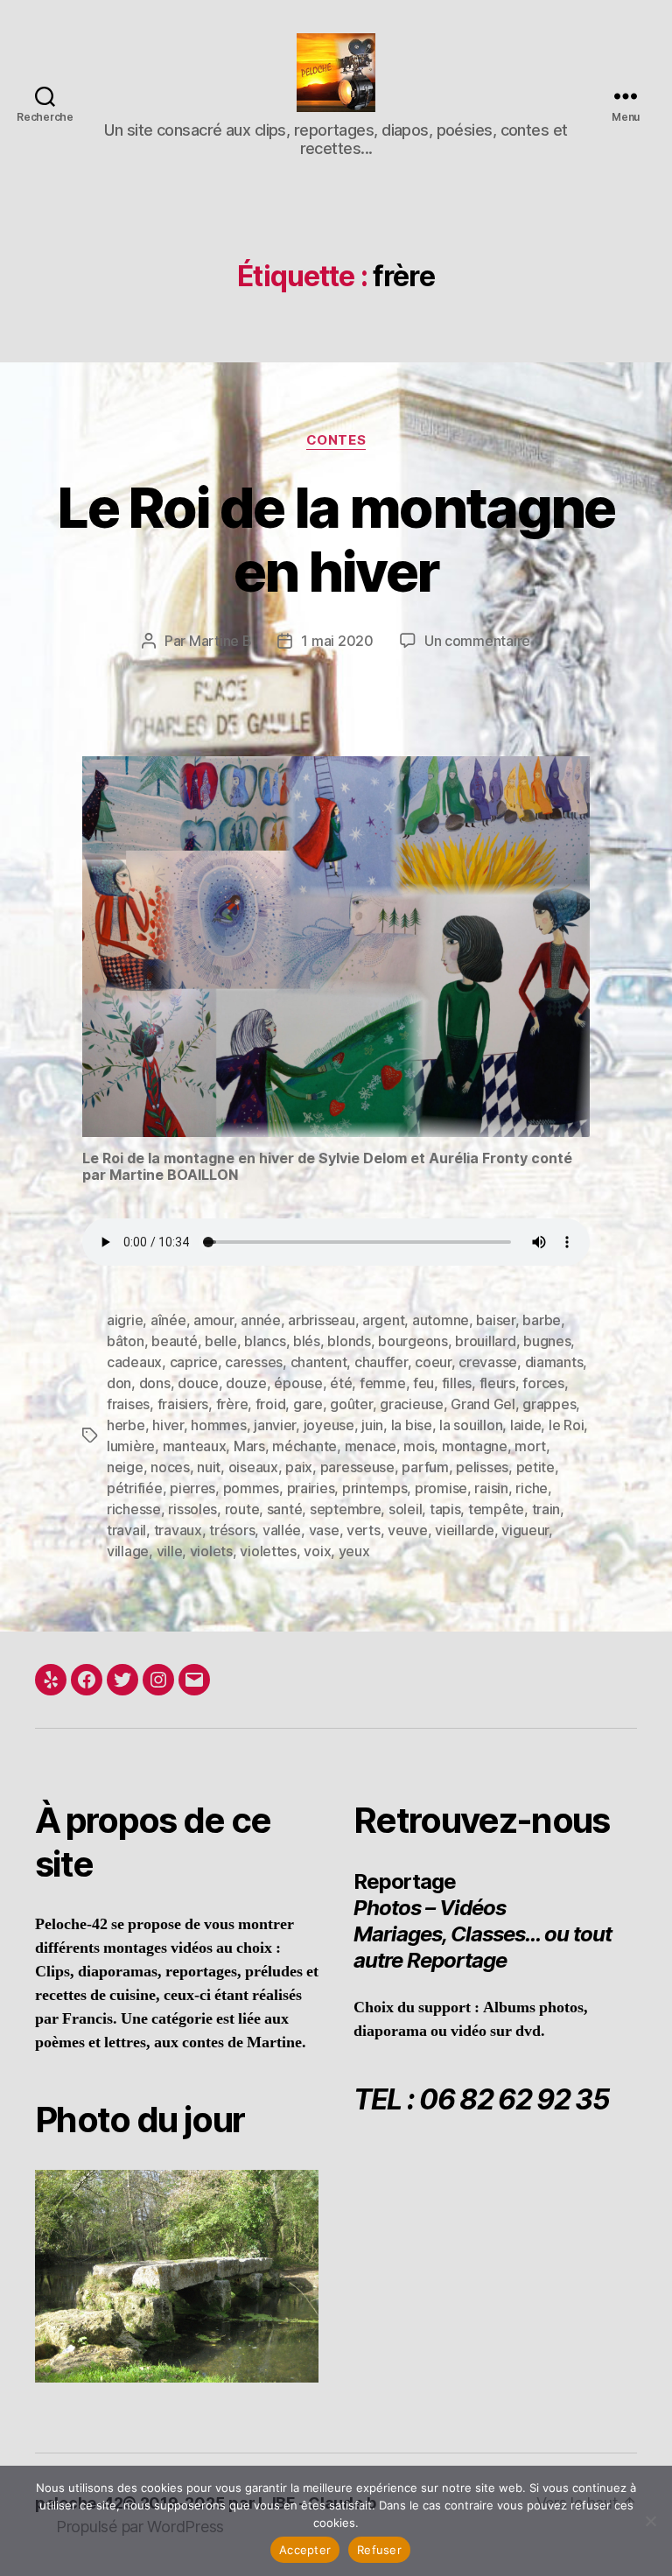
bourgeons (413, 1341)
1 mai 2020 (337, 641)
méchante (304, 1446)
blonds (349, 1341)
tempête (496, 1509)
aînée (168, 1320)
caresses (254, 1362)
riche (532, 1488)
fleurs (497, 1383)
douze (246, 1383)
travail (126, 1530)
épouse (298, 1383)
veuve (408, 1530)
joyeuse (329, 1425)
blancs (265, 1341)
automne (441, 1320)
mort (530, 1446)
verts (364, 1530)
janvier (275, 1425)
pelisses (482, 1467)
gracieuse (412, 1404)
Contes (336, 440)
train (546, 1509)
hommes (218, 1425)
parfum (425, 1467)
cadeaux (134, 1362)
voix (317, 1551)
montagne (475, 1446)
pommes (251, 1488)
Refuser (379, 2550)
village (128, 1551)
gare (308, 1404)
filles (457, 1383)
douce (198, 1383)
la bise (412, 1425)
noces (170, 1467)
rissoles (192, 1509)
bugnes (547, 1341)
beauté (174, 1341)
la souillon (471, 1425)
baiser (495, 1320)
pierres (192, 1488)
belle (221, 1341)
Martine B (220, 641)
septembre (346, 1509)
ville (170, 1551)
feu (423, 1383)
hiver (168, 1425)
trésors (232, 1530)
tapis (445, 1509)
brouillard (485, 1341)
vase (324, 1530)
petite (535, 1467)
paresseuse (357, 1467)
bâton (126, 1341)
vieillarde (464, 1530)
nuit (209, 1467)
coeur (433, 1362)
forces (543, 1383)
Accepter (305, 2550)
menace (371, 1446)
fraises (128, 1404)
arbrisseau (321, 1320)
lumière (131, 1446)
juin (372, 1425)
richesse (134, 1509)
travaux (178, 1530)
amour (213, 1320)
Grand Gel (483, 1404)
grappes (549, 1404)
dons (155, 1383)
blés (307, 1341)
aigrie (125, 1320)
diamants (554, 1362)
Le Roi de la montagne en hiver (336, 539)
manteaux (195, 1446)
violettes (268, 1551)
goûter (351, 1404)
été (341, 1383)
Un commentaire (477, 641)
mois (419, 1446)
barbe (542, 1320)
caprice (194, 1362)
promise (441, 1488)
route (242, 1509)
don (119, 1383)
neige (125, 1467)
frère (232, 1404)
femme (383, 1383)
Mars (249, 1446)
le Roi (566, 1425)
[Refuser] (650, 2521)
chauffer (381, 1362)
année (261, 1320)
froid (271, 1404)
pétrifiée (135, 1488)
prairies (311, 1488)
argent (383, 1320)
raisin (491, 1488)
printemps (375, 1488)
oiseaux (253, 1467)
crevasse (488, 1362)
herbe (126, 1425)
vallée (282, 1530)
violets (211, 1551)
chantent (319, 1362)
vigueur (525, 1530)
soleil (405, 1509)
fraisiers (183, 1404)
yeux (354, 1551)
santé (285, 1509)
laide (526, 1425)
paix (299, 1467)
